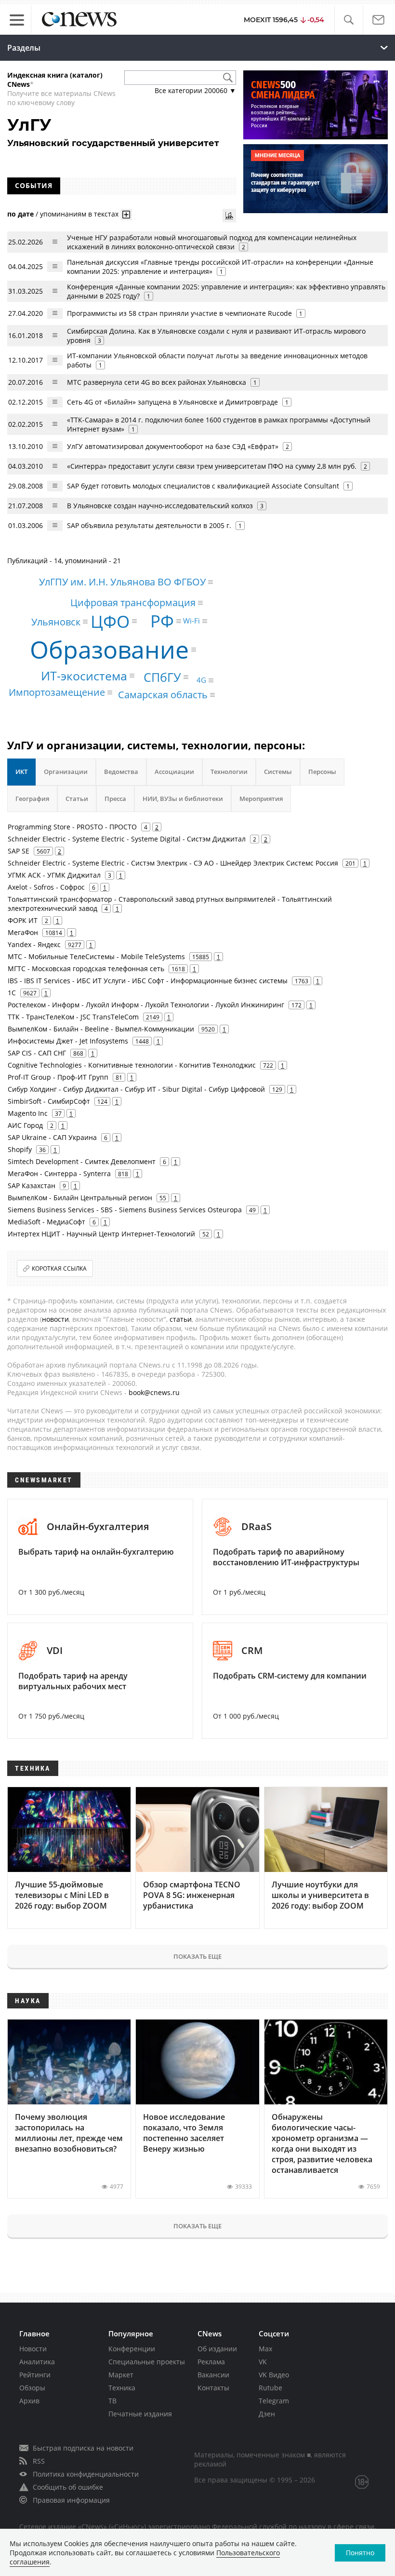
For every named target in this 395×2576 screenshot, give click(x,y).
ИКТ (21, 772)
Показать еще (197, 1956)
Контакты (213, 2388)
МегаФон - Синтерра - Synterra (59, 1173)
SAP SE (19, 851)
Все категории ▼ (195, 90)
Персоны (322, 772)
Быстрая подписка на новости (83, 2448)
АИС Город (25, 1125)
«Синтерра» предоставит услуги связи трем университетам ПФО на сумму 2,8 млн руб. (212, 466)
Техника (122, 2388)
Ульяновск (56, 621)
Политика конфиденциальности (86, 2474)
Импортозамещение (57, 692)
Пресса (115, 799)
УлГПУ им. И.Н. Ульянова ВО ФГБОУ (122, 582)
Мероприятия (261, 799)
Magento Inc (28, 1113)
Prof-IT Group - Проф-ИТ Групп (58, 1077)
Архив (29, 2401)
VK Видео (274, 2375)
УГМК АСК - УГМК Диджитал (54, 875)
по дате (20, 214)
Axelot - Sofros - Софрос (46, 887)
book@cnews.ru (154, 1392)
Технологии (229, 772)
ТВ (112, 2401)
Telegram (274, 2401)
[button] (349, 20)
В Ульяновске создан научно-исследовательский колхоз (160, 506)
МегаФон (23, 932)
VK (263, 2362)
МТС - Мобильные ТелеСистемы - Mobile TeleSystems (96, 956)
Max (265, 2349)
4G (201, 680)
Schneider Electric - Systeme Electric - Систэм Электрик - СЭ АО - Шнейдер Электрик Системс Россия (173, 863)
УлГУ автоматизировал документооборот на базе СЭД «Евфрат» (173, 446)
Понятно (360, 2553)
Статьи (77, 799)
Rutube (270, 2388)
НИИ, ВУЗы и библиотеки (183, 799)
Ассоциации (174, 772)
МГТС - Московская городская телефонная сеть (86, 969)
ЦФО (110, 621)
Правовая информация (71, 2500)
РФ (162, 621)
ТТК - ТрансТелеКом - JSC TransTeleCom (73, 1017)
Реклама (211, 2362)
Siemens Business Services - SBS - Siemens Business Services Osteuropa (125, 1210)
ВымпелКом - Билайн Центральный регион (80, 1198)
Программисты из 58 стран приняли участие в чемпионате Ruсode (179, 313)
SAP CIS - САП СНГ (37, 1053)
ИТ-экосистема (84, 676)
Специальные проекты (147, 2362)
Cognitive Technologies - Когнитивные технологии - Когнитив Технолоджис (132, 1065)
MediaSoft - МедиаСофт (46, 1222)
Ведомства (121, 772)
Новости (33, 2349)
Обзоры (32, 2388)
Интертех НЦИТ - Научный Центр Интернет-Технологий (101, 1234)
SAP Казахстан (32, 1186)
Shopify (20, 1149)
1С (12, 993)
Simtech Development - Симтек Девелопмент (82, 1161)
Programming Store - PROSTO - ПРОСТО (72, 827)
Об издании (217, 2349)
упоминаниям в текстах (79, 214)
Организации (66, 772)
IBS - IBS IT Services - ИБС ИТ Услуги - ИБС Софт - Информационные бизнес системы (148, 981)
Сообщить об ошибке (68, 2487)
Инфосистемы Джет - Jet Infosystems (68, 1041)
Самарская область (163, 695)
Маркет (121, 2375)
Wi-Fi (191, 621)
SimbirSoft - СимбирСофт (49, 1101)
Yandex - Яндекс (34, 944)
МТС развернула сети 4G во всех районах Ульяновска (157, 382)
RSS (39, 2461)
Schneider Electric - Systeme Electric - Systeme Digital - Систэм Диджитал (127, 839)
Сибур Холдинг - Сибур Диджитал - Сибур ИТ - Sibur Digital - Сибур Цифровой (136, 1089)
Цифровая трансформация (133, 603)
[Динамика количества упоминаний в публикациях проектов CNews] (229, 216)
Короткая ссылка (59, 1268)
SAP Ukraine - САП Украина (52, 1137)
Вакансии (213, 2375)
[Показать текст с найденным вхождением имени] (126, 215)
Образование (109, 650)
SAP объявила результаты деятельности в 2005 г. (149, 525)
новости (55, 1319)
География (32, 799)
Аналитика (37, 2362)
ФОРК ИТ (23, 920)
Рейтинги (35, 2375)
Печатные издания (140, 2414)
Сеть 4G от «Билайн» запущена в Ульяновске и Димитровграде (172, 402)
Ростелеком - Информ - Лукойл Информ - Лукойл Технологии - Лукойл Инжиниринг (146, 1005)
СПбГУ (162, 677)
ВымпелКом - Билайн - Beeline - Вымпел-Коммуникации (101, 1029)
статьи (181, 1319)
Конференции (132, 2349)
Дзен (267, 2414)
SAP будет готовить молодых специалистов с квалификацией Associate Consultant (203, 486)
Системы (278, 772)
